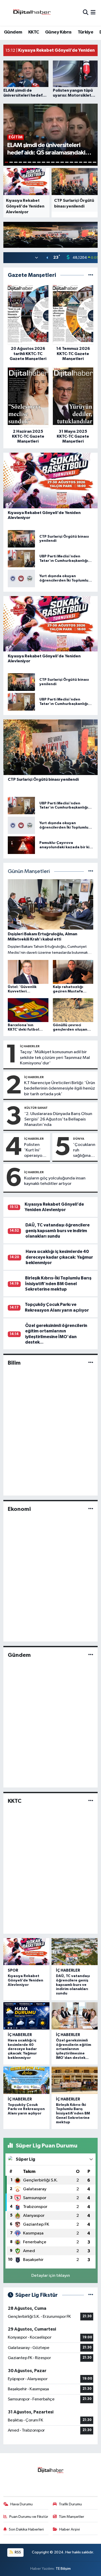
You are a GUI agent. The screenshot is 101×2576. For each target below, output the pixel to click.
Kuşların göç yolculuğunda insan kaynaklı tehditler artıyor (55, 1181)
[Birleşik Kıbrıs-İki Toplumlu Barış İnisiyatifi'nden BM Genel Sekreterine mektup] (75, 2080)
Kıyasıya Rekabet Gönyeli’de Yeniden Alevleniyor (26, 1980)
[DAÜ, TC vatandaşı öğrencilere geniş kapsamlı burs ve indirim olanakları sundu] (75, 1952)
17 (81, 162)
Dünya (79, 1139)
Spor (13, 1970)
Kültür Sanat (36, 1108)
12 (57, 162)
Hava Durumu (21, 2504)
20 (95, 162)
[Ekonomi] (91, 1509)
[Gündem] (91, 1655)
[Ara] (86, 13)
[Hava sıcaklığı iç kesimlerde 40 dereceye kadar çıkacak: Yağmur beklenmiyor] (26, 2016)
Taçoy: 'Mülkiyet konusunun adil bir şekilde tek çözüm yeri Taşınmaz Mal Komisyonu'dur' (55, 1058)
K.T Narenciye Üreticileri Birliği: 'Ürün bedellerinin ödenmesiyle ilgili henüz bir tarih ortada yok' (60, 1089)
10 (48, 162)
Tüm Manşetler (71, 2517)
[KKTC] (91, 1801)
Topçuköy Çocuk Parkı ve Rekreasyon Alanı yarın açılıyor (26, 2109)
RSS (17, 2552)
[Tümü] (91, 275)
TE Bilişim (63, 2569)
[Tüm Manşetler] (91, 872)
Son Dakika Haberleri (26, 2529)
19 (90, 162)
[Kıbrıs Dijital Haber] (32, 13)
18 (85, 162)
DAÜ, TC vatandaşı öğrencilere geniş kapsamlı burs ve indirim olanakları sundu (57, 1231)
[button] (93, 233)
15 (71, 162)
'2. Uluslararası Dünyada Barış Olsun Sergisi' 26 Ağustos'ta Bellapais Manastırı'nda (58, 1119)
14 (67, 162)
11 (53, 162)
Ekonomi (19, 1509)
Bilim (14, 1363)
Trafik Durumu (70, 2504)
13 (62, 162)
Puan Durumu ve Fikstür (29, 2517)
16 (76, 162)
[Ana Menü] (93, 13)
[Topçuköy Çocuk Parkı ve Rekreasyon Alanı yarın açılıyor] (26, 2080)
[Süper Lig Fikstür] (91, 2295)
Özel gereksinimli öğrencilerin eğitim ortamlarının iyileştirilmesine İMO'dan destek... (74, 2049)
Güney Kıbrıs (58, 32)
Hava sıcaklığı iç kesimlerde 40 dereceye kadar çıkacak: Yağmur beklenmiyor (59, 1257)
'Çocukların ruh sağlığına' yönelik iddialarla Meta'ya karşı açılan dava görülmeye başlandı (84, 1151)
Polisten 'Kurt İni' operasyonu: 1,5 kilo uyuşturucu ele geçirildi (36, 1151)
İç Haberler (30, 1046)
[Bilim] (91, 1363)
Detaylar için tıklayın (51, 2276)
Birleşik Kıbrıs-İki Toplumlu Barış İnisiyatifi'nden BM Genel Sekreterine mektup (58, 1284)
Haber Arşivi (70, 2529)
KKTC (34, 32)
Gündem (13, 32)
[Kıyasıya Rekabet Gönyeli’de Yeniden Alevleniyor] (26, 1952)
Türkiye (85, 32)
